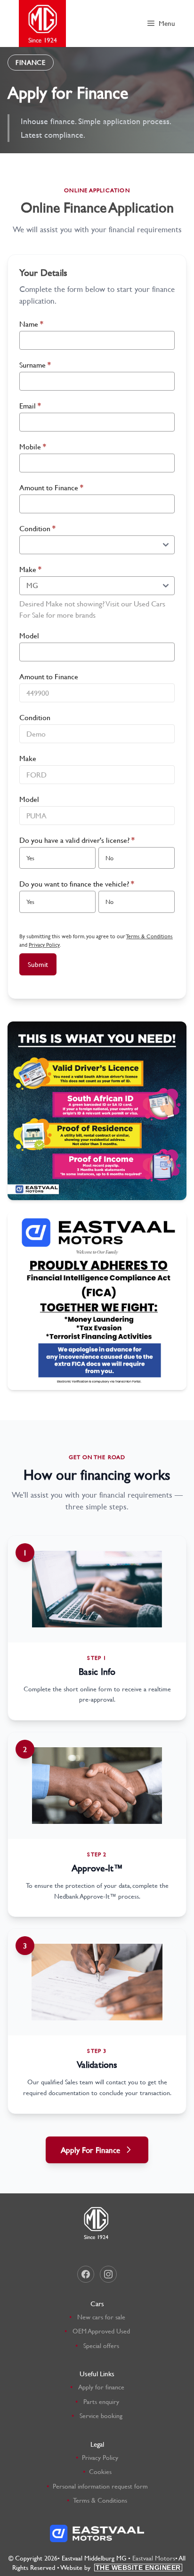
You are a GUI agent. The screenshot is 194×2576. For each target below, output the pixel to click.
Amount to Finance (51, 487)
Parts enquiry (101, 2401)
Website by (121, 2567)
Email (30, 405)
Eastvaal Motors (154, 2558)
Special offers (101, 2345)
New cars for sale (101, 2317)
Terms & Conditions (150, 936)
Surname (35, 365)
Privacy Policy (44, 944)
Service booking (101, 2415)
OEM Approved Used (101, 2331)
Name (31, 324)
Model (29, 635)
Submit (38, 964)
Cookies (100, 2471)
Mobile (33, 446)
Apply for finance (101, 2387)
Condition (37, 528)
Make (30, 569)
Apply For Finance (90, 2150)
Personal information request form (100, 2486)
